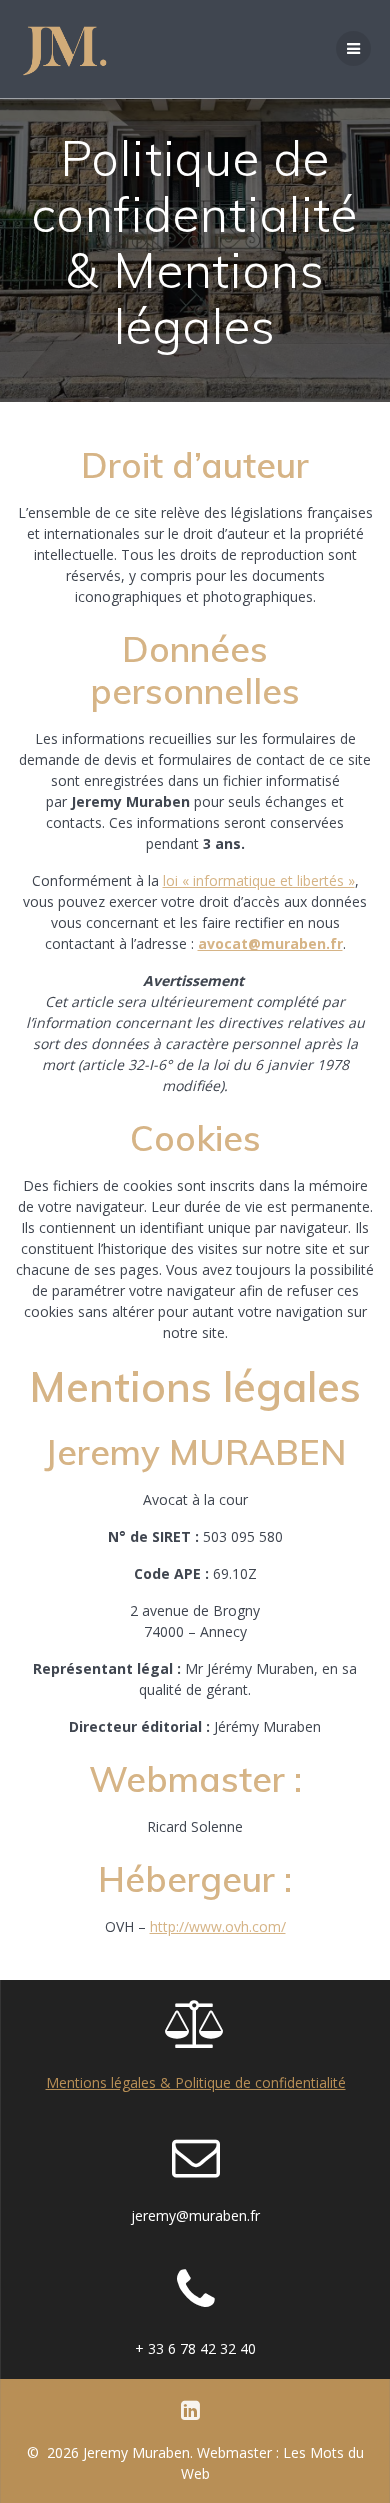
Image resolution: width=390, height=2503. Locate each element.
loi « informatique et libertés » (259, 880)
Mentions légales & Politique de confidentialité (196, 2082)
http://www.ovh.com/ (218, 1926)
